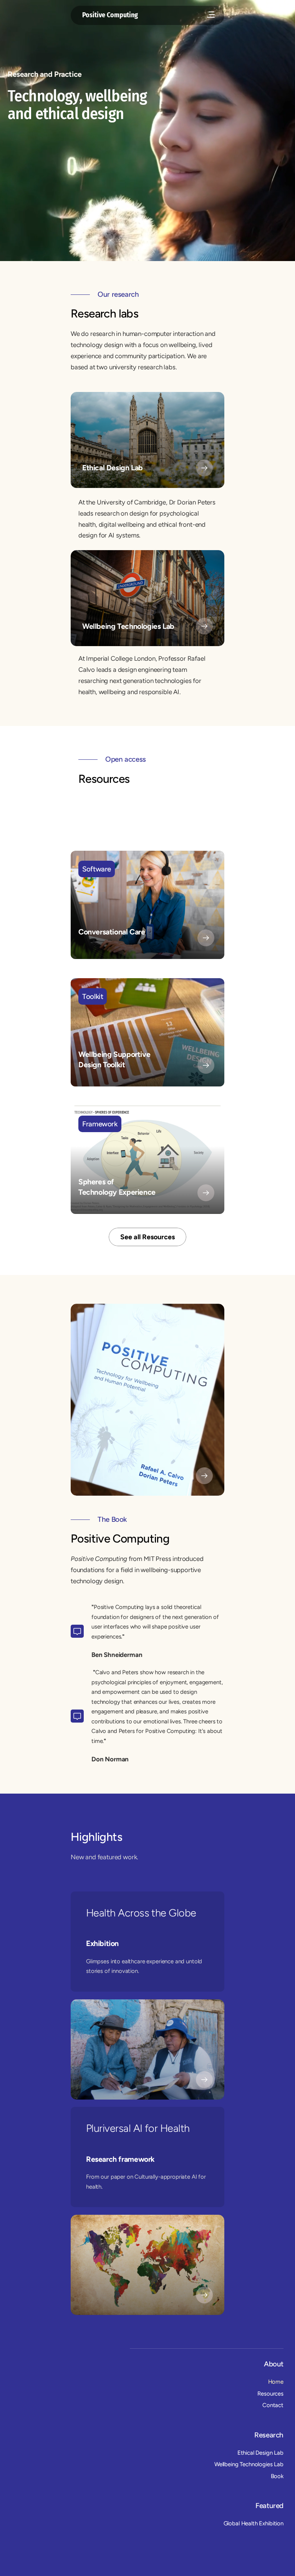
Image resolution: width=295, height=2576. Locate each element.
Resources (270, 2394)
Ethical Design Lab (260, 2453)
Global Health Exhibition (254, 2524)
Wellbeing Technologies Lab (249, 2464)
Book (277, 2476)
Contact (273, 2405)
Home (276, 2382)
